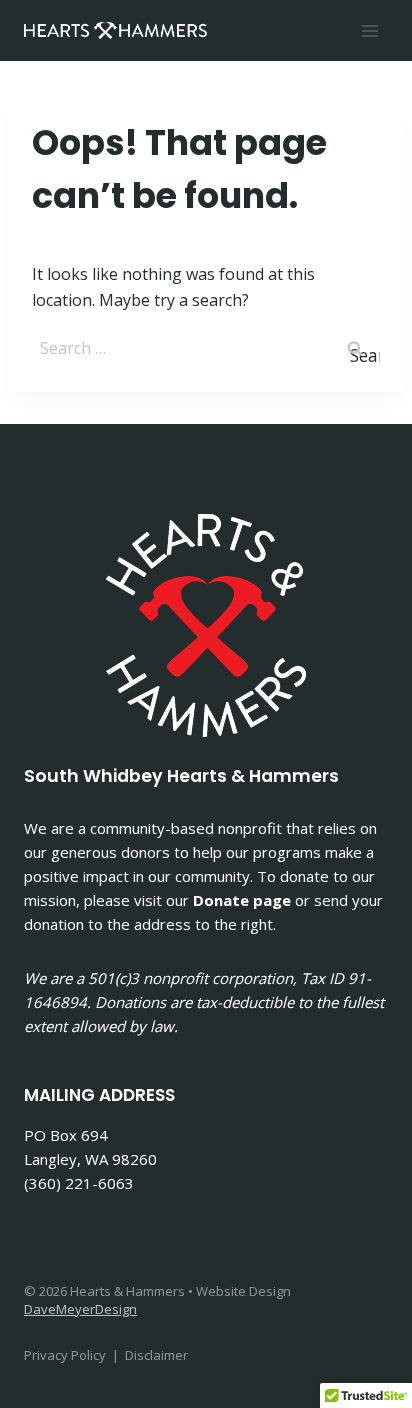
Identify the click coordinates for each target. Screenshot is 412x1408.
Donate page (242, 900)
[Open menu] (369, 30)
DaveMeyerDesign (80, 1309)
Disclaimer (156, 1355)
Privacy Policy (65, 1355)
